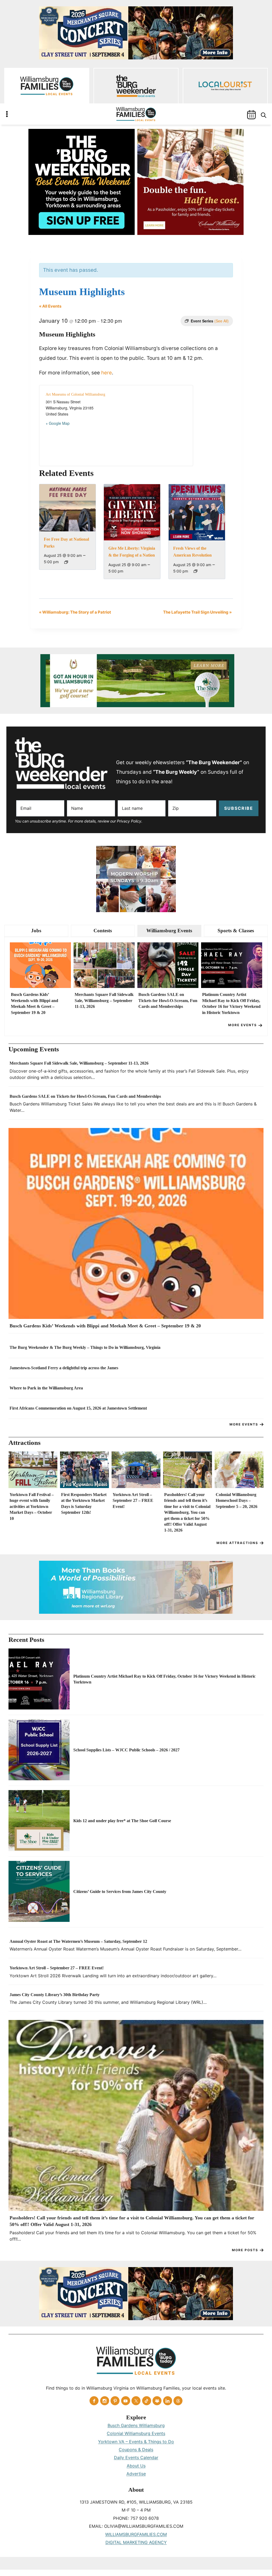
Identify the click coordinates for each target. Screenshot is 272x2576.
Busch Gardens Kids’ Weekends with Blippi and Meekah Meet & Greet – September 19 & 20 (35, 1003)
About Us (136, 2466)
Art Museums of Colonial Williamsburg (75, 394)
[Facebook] (94, 2401)
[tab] (36, 931)
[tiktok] (147, 2401)
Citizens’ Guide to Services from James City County (120, 1891)
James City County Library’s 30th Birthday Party (55, 1995)
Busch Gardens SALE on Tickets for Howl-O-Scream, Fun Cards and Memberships (168, 1000)
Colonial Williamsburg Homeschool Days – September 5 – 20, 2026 (237, 1501)
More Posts (245, 2250)
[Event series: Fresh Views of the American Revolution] (195, 571)
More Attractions (237, 1543)
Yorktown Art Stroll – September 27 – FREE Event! (133, 1501)
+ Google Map (58, 423)
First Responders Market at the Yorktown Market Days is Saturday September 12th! (84, 1503)
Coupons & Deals (136, 2450)
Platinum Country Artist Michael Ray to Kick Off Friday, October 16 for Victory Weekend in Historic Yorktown (231, 1003)
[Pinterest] (115, 2401)
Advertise (136, 2474)
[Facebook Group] (157, 2401)
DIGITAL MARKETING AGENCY (136, 2542)
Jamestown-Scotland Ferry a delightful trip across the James (64, 1368)
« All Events (50, 306)
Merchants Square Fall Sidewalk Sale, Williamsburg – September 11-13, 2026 (104, 1000)
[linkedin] (168, 2401)
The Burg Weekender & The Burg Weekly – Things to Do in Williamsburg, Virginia (85, 1347)
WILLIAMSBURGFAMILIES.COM (136, 2534)
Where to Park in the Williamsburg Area (46, 1388)
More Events (243, 1025)
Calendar (251, 115)
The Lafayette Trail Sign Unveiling (197, 612)
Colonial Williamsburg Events (136, 2433)
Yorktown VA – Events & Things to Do (136, 2442)
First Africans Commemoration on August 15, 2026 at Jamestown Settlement (78, 1408)
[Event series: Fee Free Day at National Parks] (66, 562)
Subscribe (239, 808)
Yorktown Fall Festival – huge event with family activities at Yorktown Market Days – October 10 (32, 1506)
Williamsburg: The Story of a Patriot (75, 612)
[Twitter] (136, 2401)
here (107, 373)
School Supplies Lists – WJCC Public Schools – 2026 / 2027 (126, 1750)
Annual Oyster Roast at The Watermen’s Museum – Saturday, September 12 (78, 1941)
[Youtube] (126, 2401)
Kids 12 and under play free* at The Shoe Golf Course (122, 1821)
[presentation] (40, 965)
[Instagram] (105, 2401)
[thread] (178, 2401)
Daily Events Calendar (136, 2457)
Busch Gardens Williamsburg (136, 2425)
